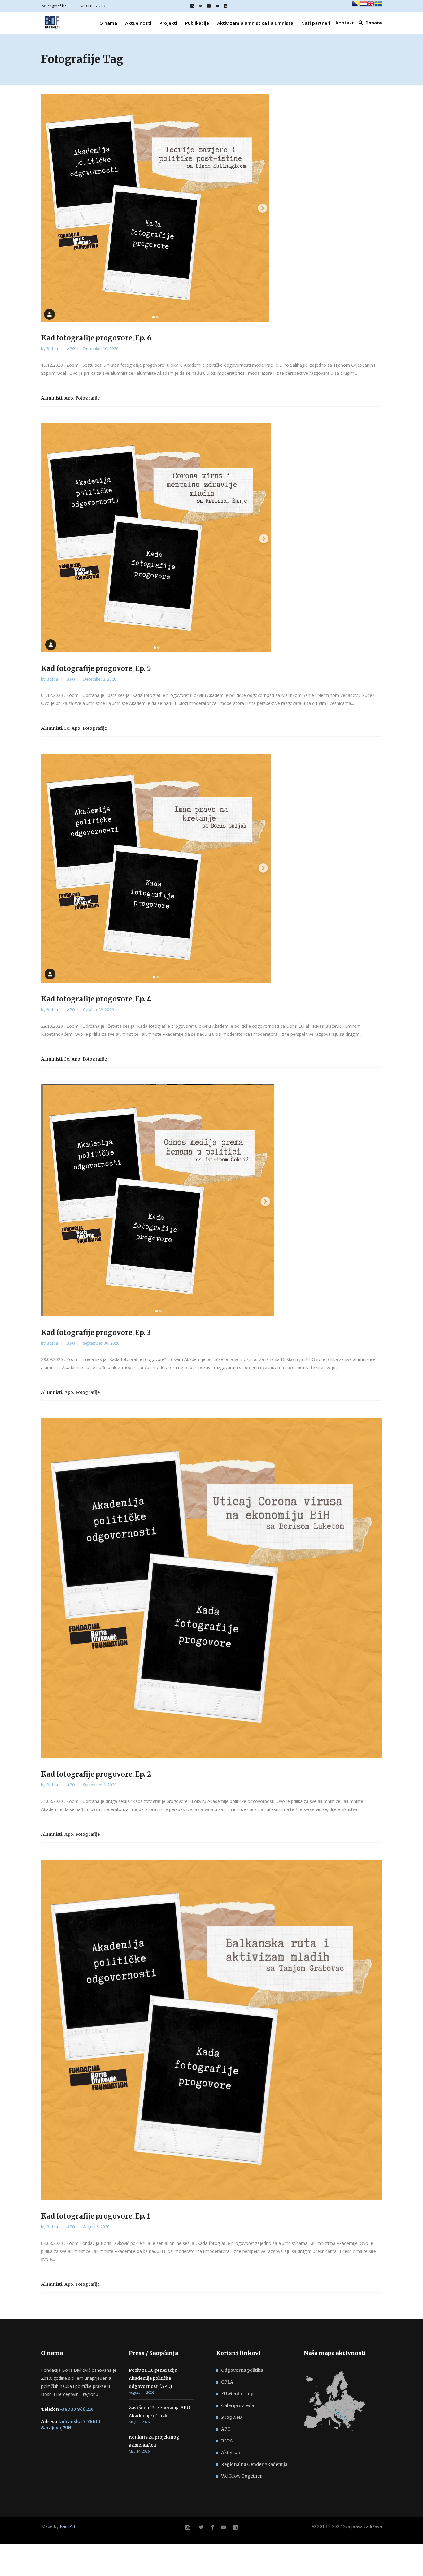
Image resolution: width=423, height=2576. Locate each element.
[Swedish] (378, 6)
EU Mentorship (237, 2394)
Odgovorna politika (242, 2370)
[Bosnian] (356, 6)
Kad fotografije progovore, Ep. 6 (96, 338)
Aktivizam (232, 2453)
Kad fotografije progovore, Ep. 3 (96, 1333)
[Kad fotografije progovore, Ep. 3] (211, 1200)
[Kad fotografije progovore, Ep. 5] (211, 538)
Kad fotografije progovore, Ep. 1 (96, 2216)
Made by (58, 2526)
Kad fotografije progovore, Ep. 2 (96, 1774)
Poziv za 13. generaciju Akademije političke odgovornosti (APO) (153, 2378)
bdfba (53, 349)
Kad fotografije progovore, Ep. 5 (96, 668)
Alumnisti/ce (55, 728)
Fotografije (88, 398)
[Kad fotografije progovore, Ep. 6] (211, 208)
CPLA (227, 2382)
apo (69, 398)
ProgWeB (231, 2417)
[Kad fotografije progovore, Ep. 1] (211, 2030)
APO (71, 349)
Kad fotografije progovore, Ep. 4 (96, 999)
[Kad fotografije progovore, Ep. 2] (211, 1588)
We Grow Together (242, 2476)
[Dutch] (363, 6)
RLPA (227, 2441)
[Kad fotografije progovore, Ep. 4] (211, 868)
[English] (371, 6)
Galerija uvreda (238, 2405)
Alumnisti (52, 398)
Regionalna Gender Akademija (254, 2464)
